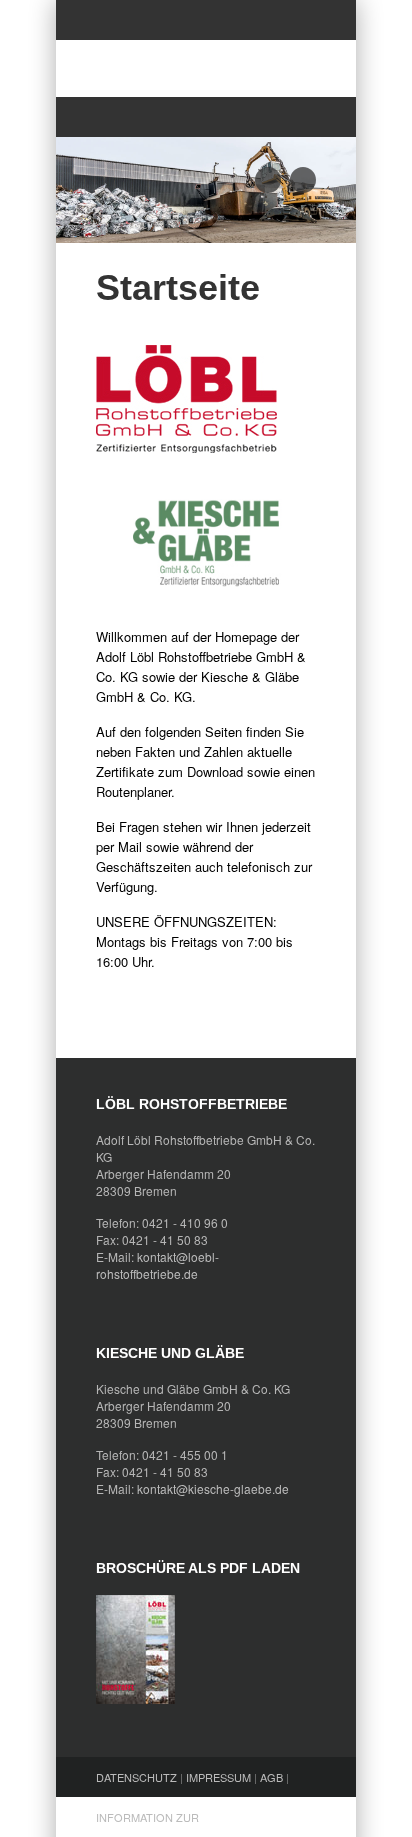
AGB (271, 1777)
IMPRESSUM (218, 1777)
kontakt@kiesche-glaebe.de (213, 1488)
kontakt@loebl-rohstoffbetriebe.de (157, 1265)
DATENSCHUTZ (136, 1777)
